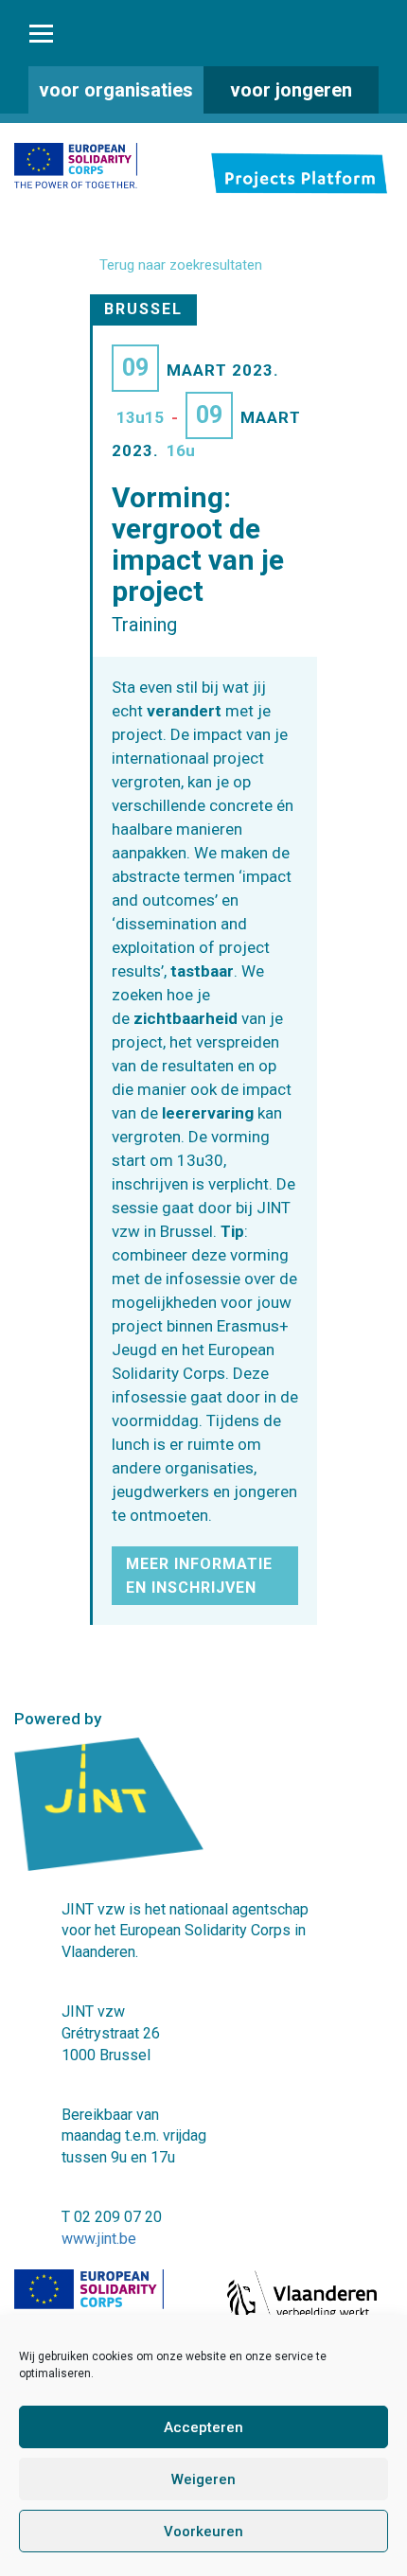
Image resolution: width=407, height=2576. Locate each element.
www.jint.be (99, 2239)
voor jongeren (291, 90)
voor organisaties (116, 90)
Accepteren (203, 2427)
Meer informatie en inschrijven (199, 1576)
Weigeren (203, 2479)
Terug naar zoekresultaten (181, 265)
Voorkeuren (203, 2532)
